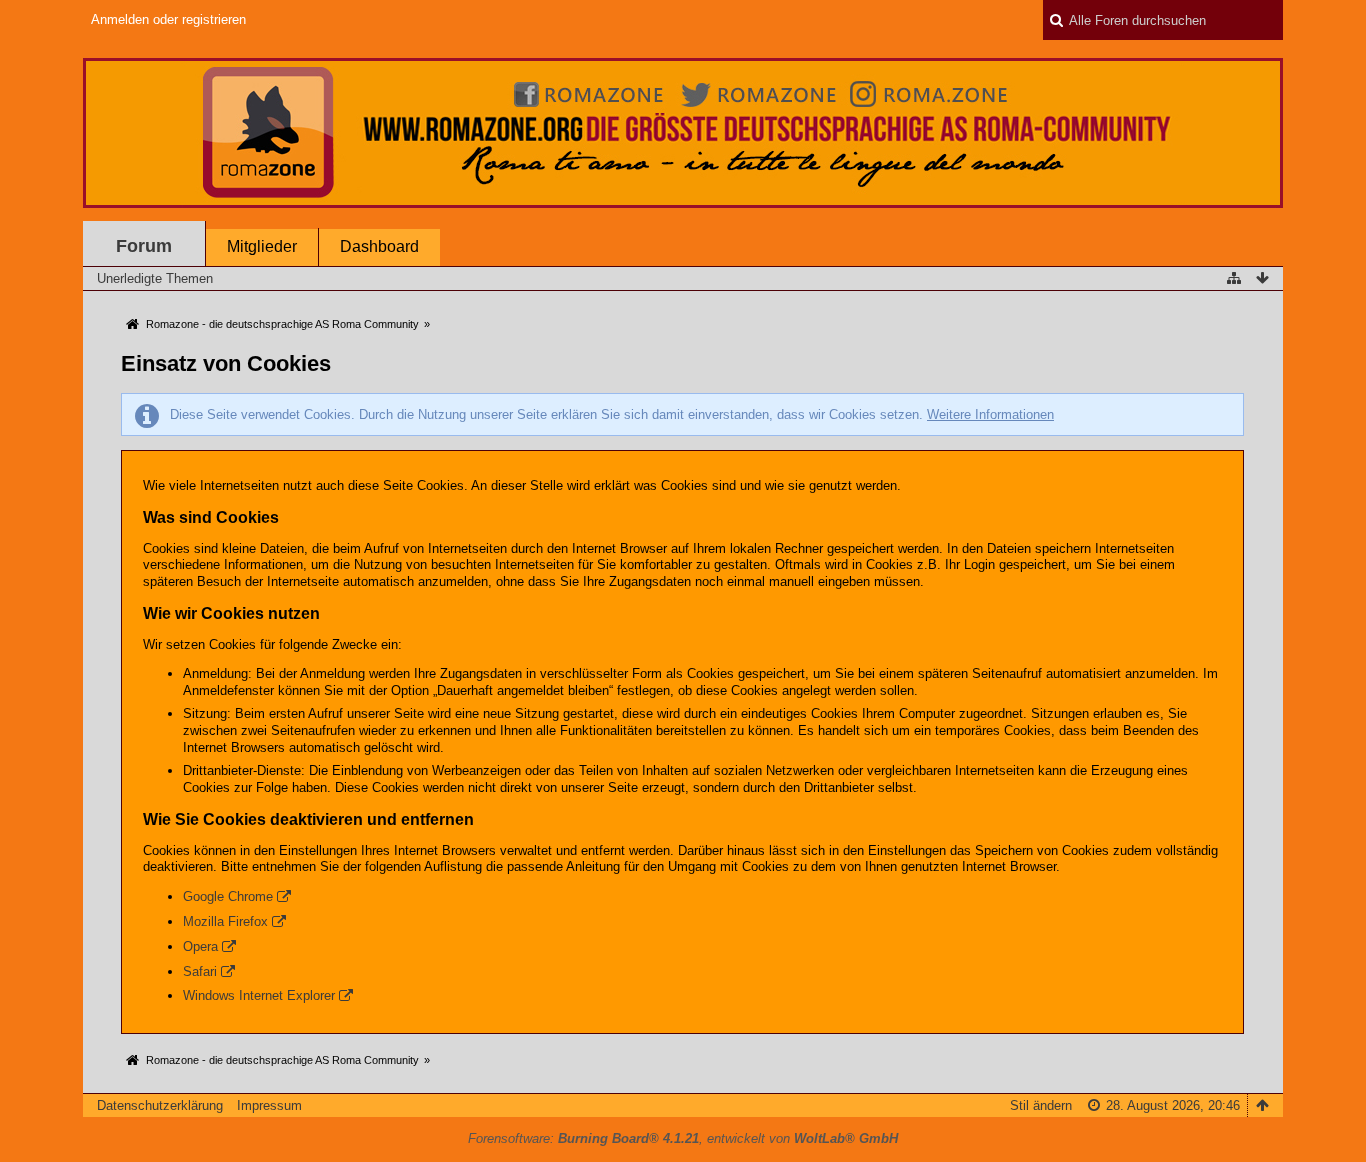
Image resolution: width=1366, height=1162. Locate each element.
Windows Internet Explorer (259, 995)
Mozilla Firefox (225, 921)
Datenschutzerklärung (160, 1105)
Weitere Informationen (990, 414)
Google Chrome (228, 896)
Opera (200, 946)
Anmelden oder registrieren (168, 19)
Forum (144, 246)
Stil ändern (1041, 1105)
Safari (200, 971)
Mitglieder (262, 246)
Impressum (269, 1105)
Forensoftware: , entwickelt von (683, 1138)
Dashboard (379, 246)
